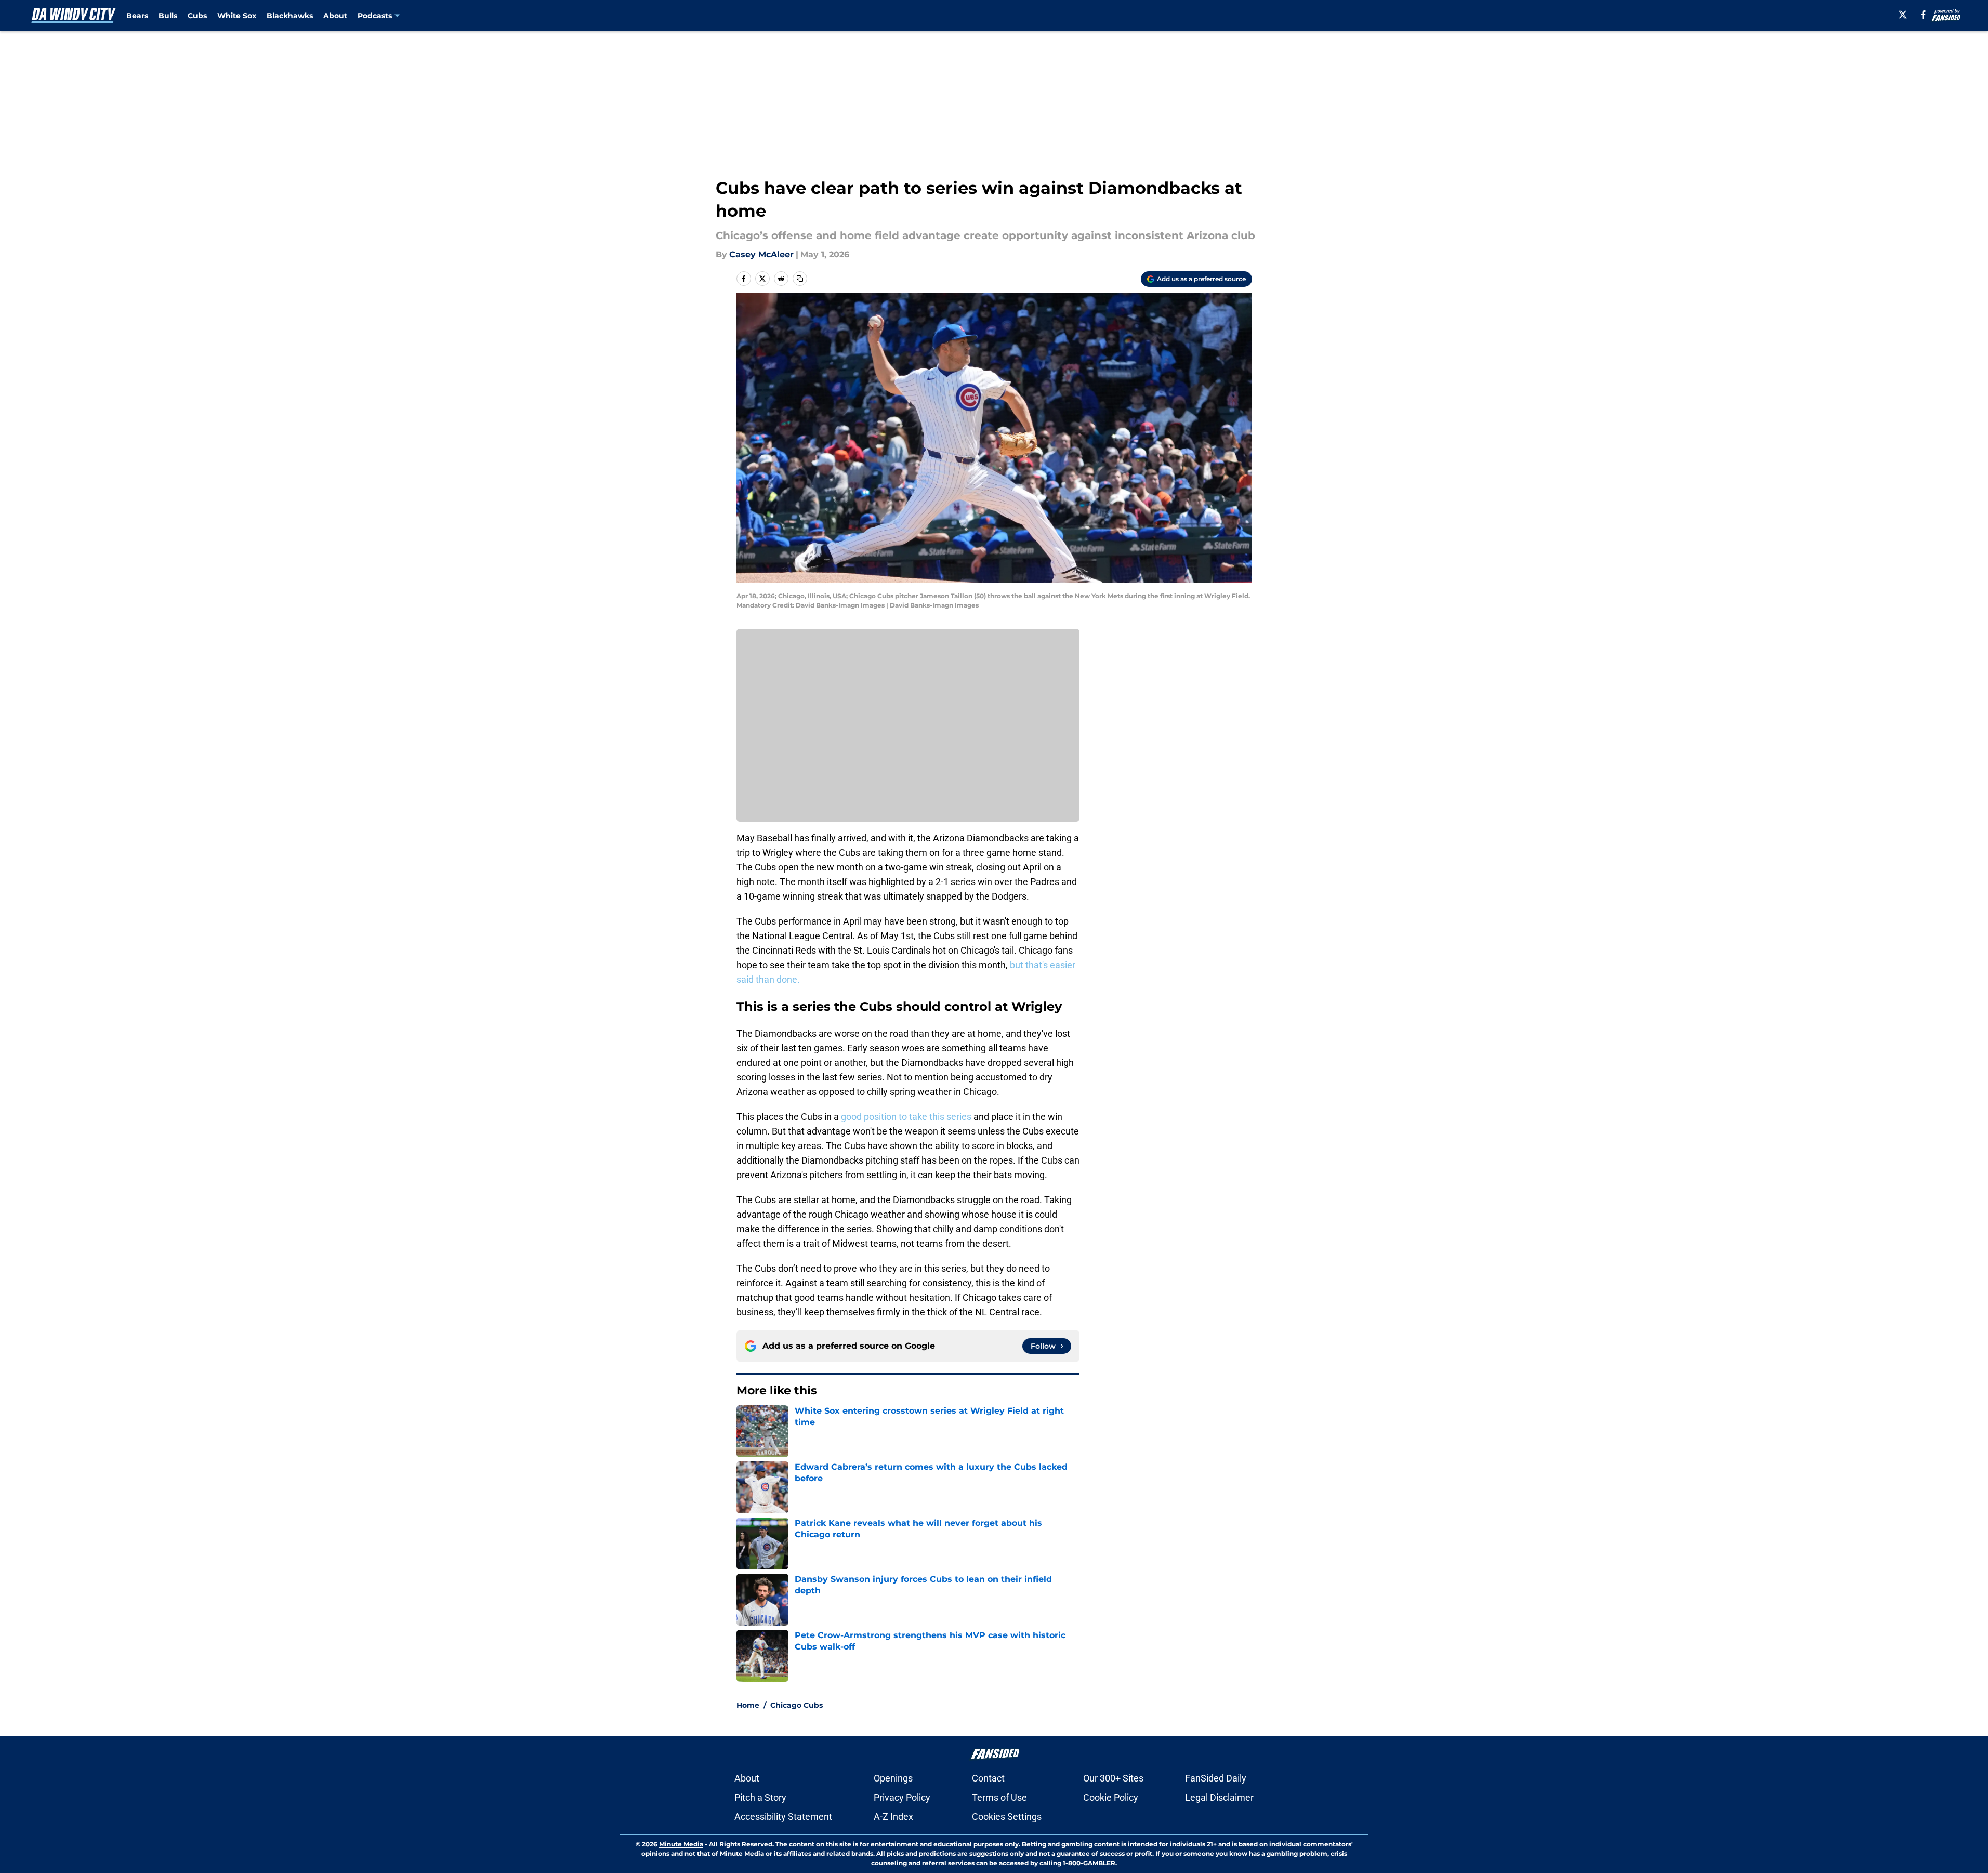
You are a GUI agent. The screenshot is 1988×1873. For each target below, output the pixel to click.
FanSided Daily (1216, 1778)
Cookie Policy (1111, 1797)
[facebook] (1923, 15)
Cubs (197, 16)
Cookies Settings (1007, 1817)
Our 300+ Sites (1113, 1778)
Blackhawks (290, 16)
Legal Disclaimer (1219, 1797)
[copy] (800, 279)
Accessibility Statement (783, 1817)
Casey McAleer (761, 254)
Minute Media (681, 1844)
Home (748, 1705)
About (335, 16)
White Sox (237, 16)
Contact (988, 1778)
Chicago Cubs (796, 1705)
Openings (893, 1778)
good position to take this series (907, 1117)
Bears (137, 16)
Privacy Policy (902, 1797)
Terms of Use (999, 1797)
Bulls (168, 16)
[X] (1903, 15)
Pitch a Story (760, 1797)
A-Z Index (893, 1817)
